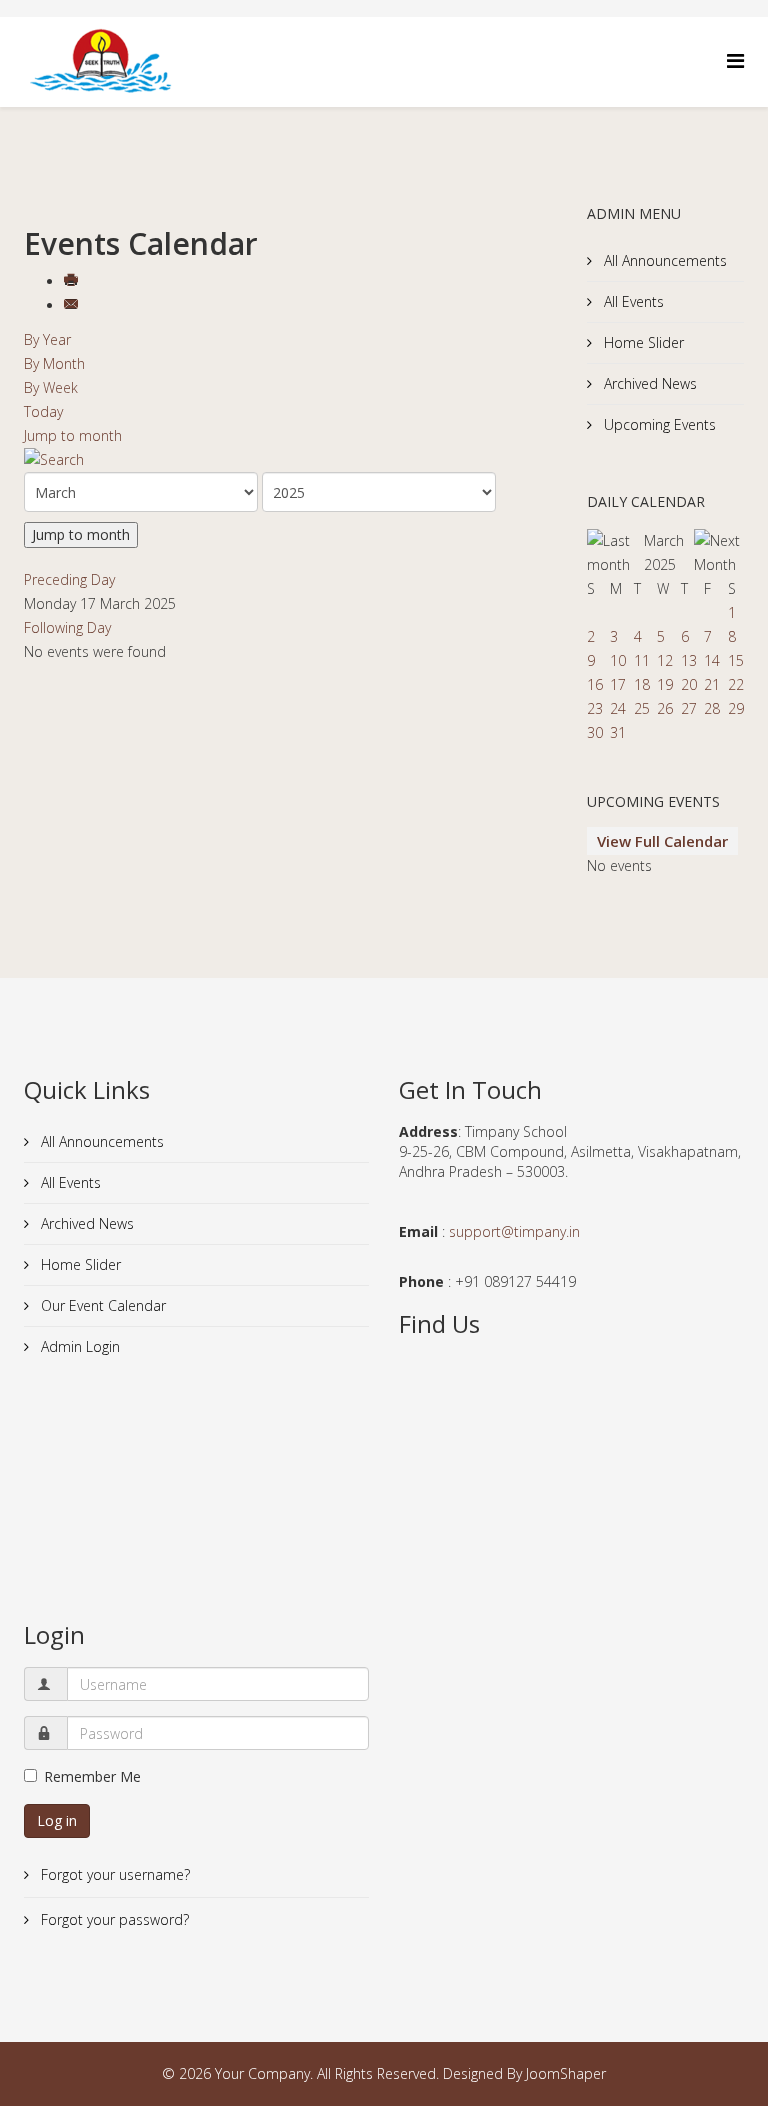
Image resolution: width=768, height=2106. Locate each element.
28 (712, 708)
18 (642, 684)
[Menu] (735, 60)
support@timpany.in (514, 1231)
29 (736, 708)
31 (618, 732)
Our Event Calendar (101, 1305)
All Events (632, 301)
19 (665, 684)
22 (736, 684)
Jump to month (73, 435)
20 (689, 684)
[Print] (73, 281)
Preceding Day (69, 579)
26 (665, 708)
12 (665, 660)
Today (43, 411)
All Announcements (663, 260)
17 (618, 684)
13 (689, 660)
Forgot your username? (113, 1874)
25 (642, 708)
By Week (51, 387)
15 (736, 660)
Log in (57, 1820)
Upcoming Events (658, 424)
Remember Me (92, 1776)
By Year (47, 339)
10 (618, 660)
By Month (54, 363)
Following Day (67, 627)
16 (595, 684)
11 (642, 660)
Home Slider (642, 342)
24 (618, 708)
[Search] (290, 460)
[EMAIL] (73, 305)
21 (712, 684)
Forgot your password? (113, 1919)
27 (689, 708)
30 (595, 732)
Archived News (648, 383)
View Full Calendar (662, 841)
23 (595, 708)
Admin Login (78, 1346)
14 (712, 660)
